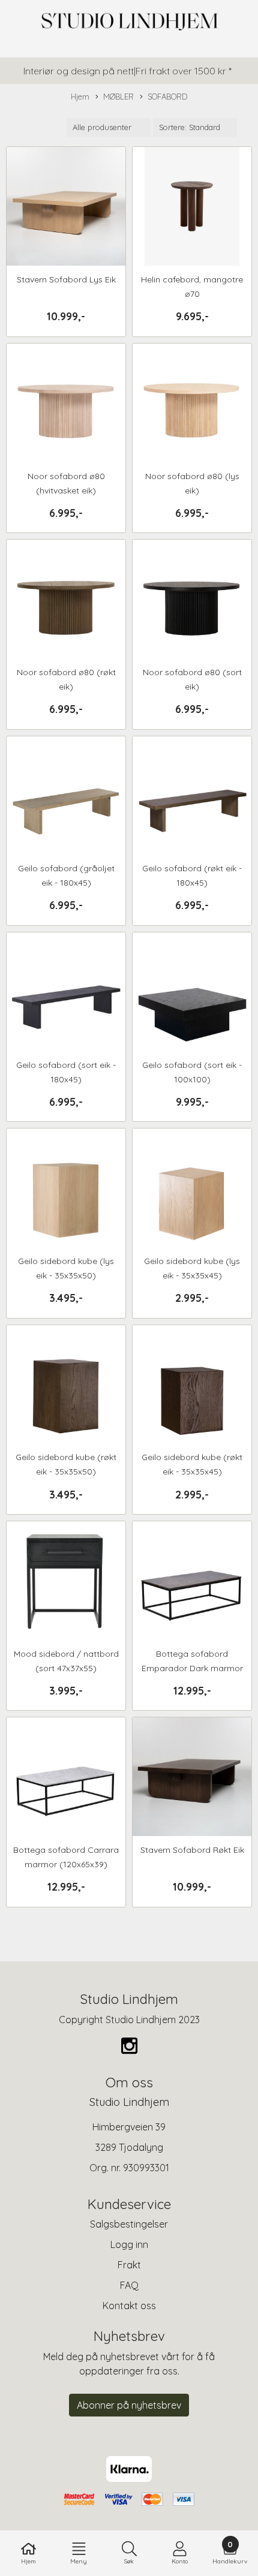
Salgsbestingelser (129, 2224)
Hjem (80, 97)
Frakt (129, 2265)
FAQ (129, 2285)
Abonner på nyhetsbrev (129, 2405)
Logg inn (129, 2244)
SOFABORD (167, 97)
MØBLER (118, 97)
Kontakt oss (129, 2306)
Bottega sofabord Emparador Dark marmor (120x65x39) (192, 1668)
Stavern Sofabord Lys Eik (66, 279)
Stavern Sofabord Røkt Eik (192, 1850)
